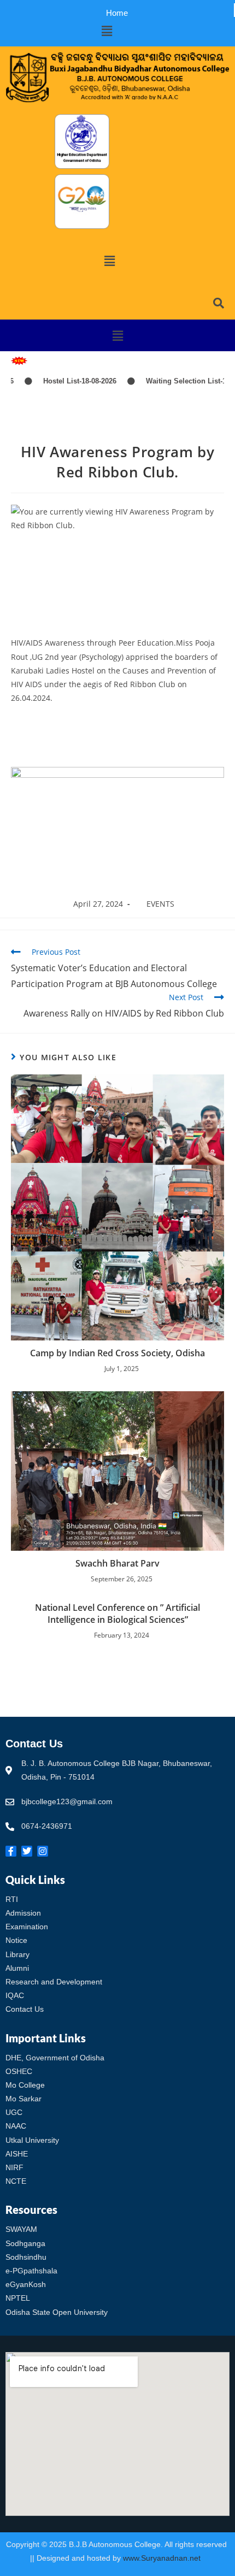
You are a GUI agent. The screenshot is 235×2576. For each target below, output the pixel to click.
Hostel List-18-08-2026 (62, 381)
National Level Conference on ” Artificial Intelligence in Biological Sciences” (117, 1614)
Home (117, 13)
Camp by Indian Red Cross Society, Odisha (117, 1353)
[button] (107, 31)
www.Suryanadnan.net (163, 2558)
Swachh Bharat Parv (117, 1563)
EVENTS (160, 904)
